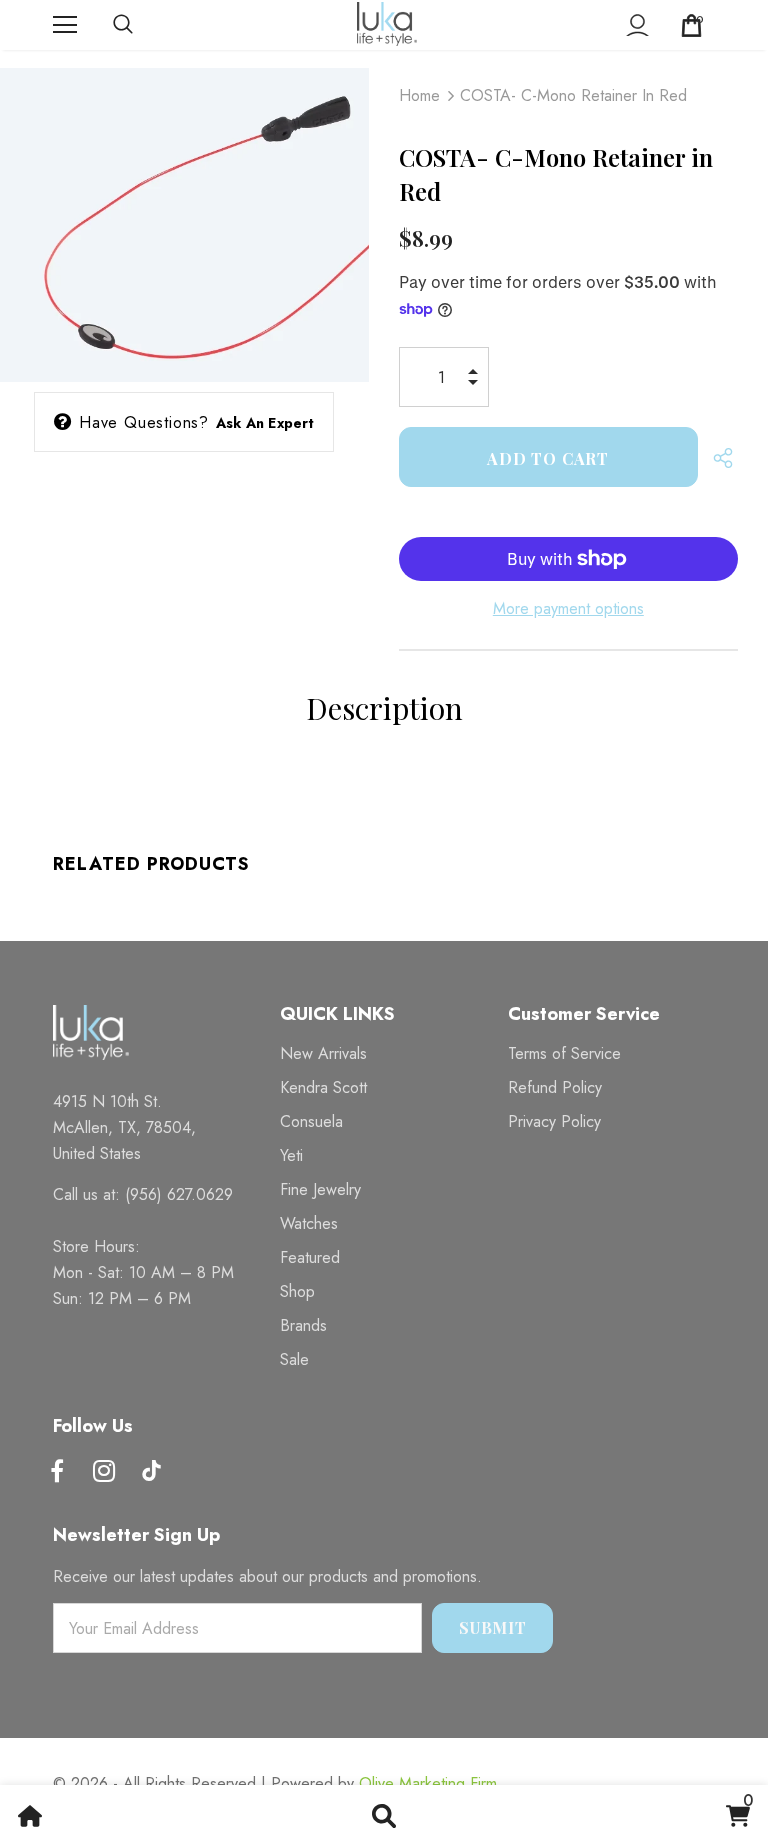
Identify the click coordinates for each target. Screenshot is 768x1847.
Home (419, 95)
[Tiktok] (151, 1473)
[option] (184, 216)
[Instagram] (104, 1473)
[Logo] (387, 24)
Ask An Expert (265, 423)
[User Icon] (637, 25)
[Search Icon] (143, 25)
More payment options (568, 608)
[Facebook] (57, 1473)
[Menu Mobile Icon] (65, 25)
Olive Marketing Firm (428, 1783)
